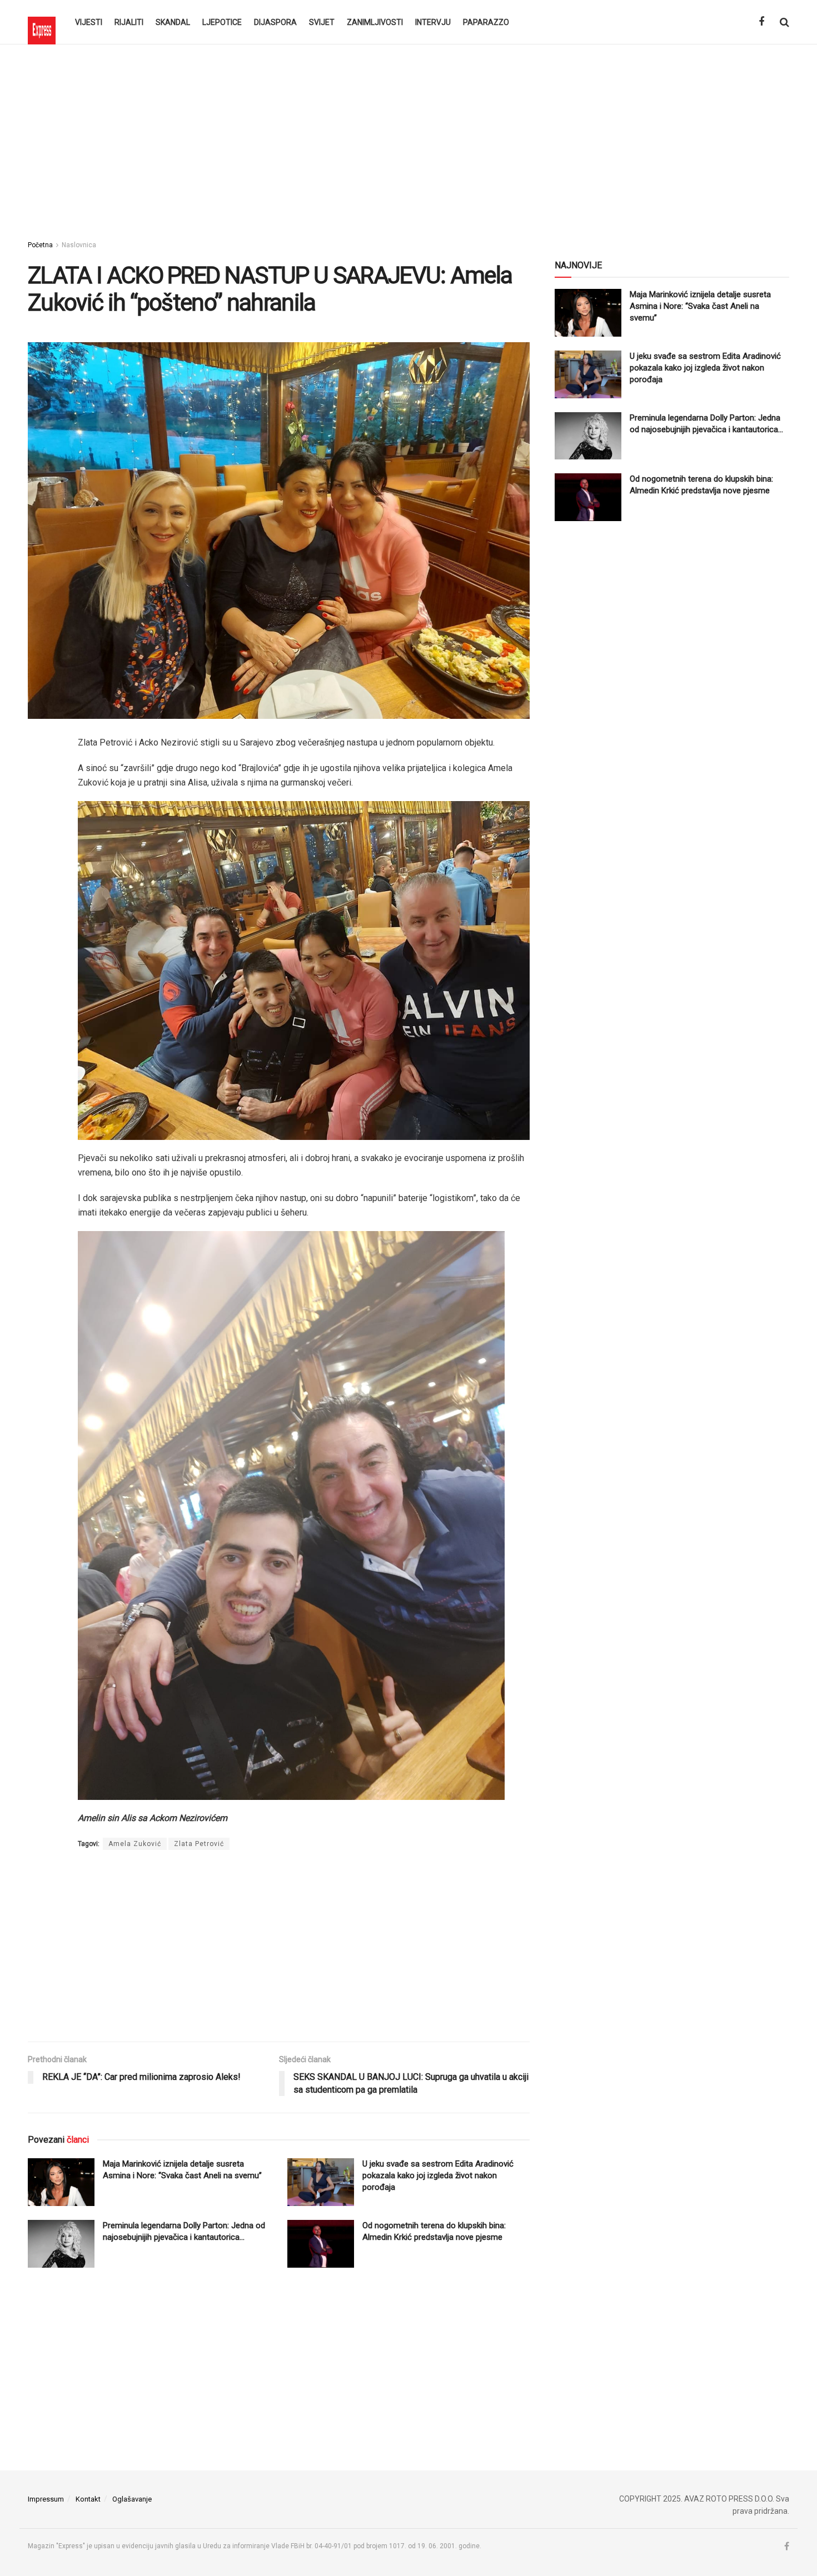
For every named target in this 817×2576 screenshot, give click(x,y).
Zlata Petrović (199, 1844)
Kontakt (88, 2499)
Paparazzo (486, 22)
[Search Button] (784, 22)
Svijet (322, 22)
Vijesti (89, 22)
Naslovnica (79, 245)
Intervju (433, 22)
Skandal (173, 22)
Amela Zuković (135, 1844)
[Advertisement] (409, 139)
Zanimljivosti (375, 22)
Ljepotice (222, 22)
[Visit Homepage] (42, 22)
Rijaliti (129, 22)
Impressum (46, 2499)
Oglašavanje (132, 2499)
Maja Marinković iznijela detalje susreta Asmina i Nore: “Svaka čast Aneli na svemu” (700, 306)
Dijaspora (275, 22)
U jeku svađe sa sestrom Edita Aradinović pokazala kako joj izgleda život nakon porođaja (438, 2175)
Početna (40, 245)
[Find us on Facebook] (761, 22)
